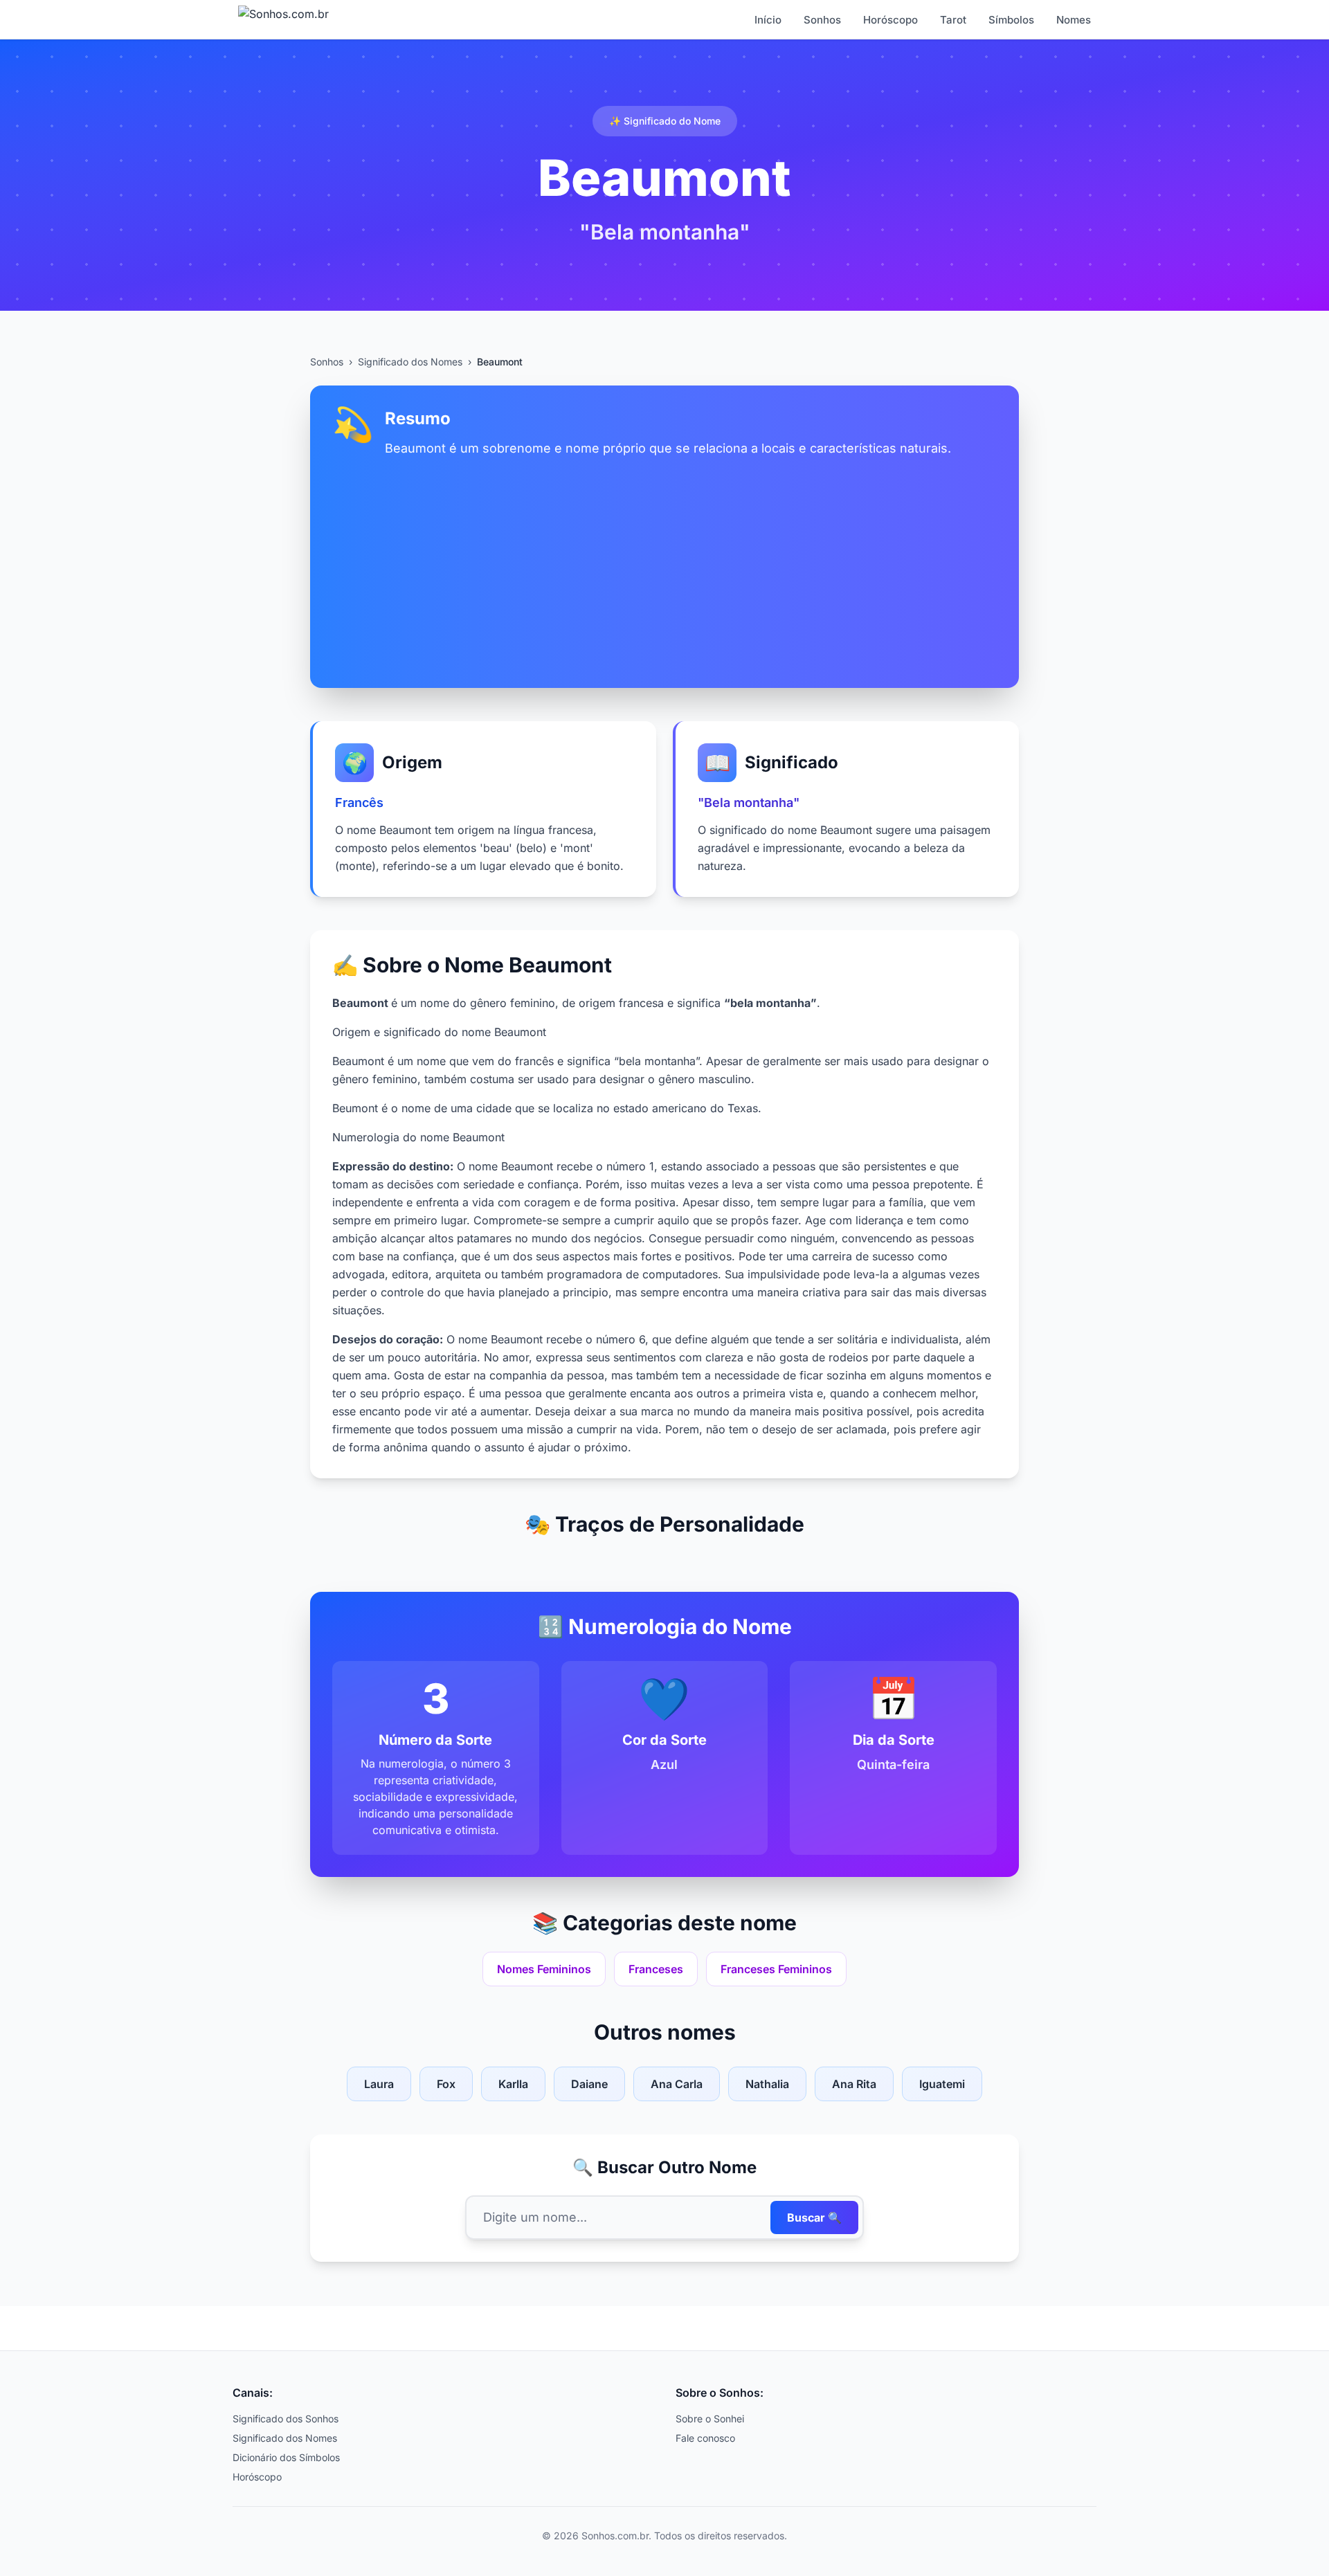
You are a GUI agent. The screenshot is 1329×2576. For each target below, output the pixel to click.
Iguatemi (942, 2084)
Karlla (513, 2084)
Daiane (589, 2084)
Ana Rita (854, 2084)
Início (768, 20)
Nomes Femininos (544, 1969)
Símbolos (1011, 20)
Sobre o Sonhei (710, 2419)
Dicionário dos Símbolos (286, 2457)
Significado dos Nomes (410, 362)
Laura (379, 2084)
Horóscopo (890, 20)
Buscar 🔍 (814, 2217)
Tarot (953, 20)
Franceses (656, 1969)
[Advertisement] (664, 562)
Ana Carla (677, 2084)
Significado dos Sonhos (286, 2419)
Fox (446, 2084)
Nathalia (767, 2084)
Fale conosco (705, 2438)
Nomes (1074, 20)
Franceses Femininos (776, 1969)
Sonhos (822, 20)
